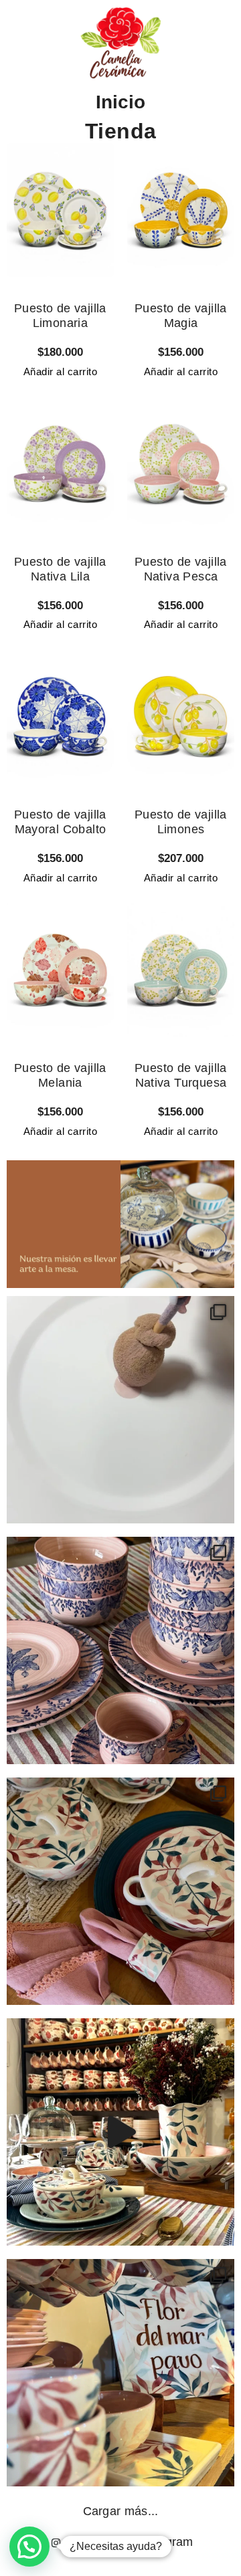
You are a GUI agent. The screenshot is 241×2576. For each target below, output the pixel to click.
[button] (29, 2547)
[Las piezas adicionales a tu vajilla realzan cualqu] (120, 1891)
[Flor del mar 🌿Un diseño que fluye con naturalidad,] (120, 2373)
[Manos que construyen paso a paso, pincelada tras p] (120, 1410)
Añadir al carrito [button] (61, 371)
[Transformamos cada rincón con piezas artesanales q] (120, 2132)
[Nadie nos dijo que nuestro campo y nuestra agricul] (120, 1650)
